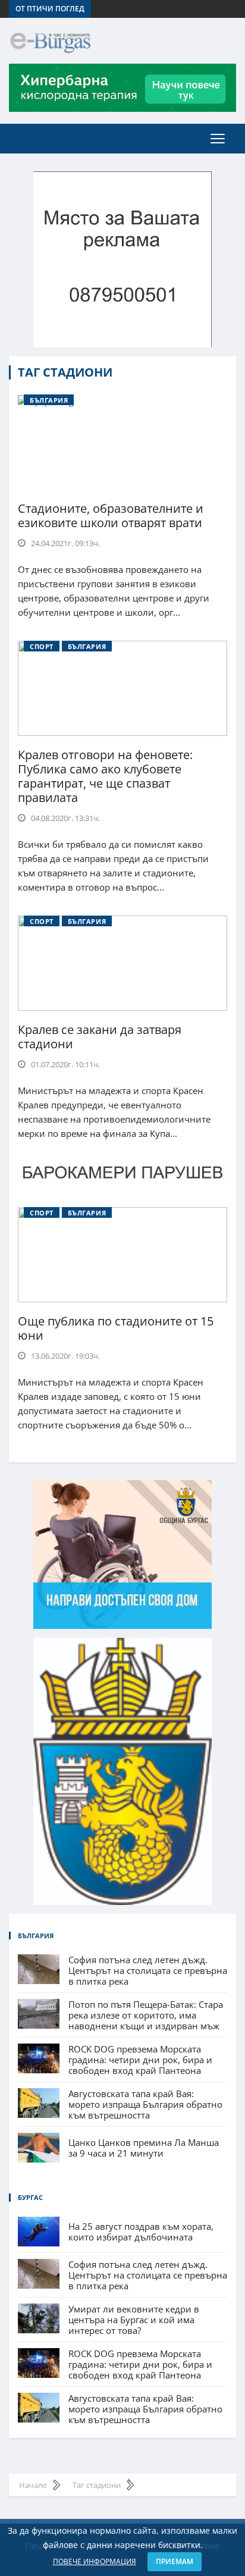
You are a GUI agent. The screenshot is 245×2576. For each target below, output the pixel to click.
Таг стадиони (65, 372)
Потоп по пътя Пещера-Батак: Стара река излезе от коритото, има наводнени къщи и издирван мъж (146, 2015)
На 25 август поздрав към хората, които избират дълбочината (141, 2232)
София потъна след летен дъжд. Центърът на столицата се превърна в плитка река (148, 1970)
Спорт (42, 646)
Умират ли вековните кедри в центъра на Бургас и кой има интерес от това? (134, 2320)
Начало (33, 2485)
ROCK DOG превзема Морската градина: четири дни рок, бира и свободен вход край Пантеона (140, 2060)
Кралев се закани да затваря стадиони (100, 1037)
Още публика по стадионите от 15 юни (116, 1328)
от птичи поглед (50, 9)
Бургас (30, 2197)
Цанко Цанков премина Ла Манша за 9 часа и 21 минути (144, 2148)
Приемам (175, 2561)
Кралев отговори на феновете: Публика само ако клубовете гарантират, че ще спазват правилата (105, 776)
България (49, 400)
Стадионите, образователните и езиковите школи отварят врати (111, 515)
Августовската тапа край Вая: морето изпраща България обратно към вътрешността (145, 2104)
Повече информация (95, 2561)
